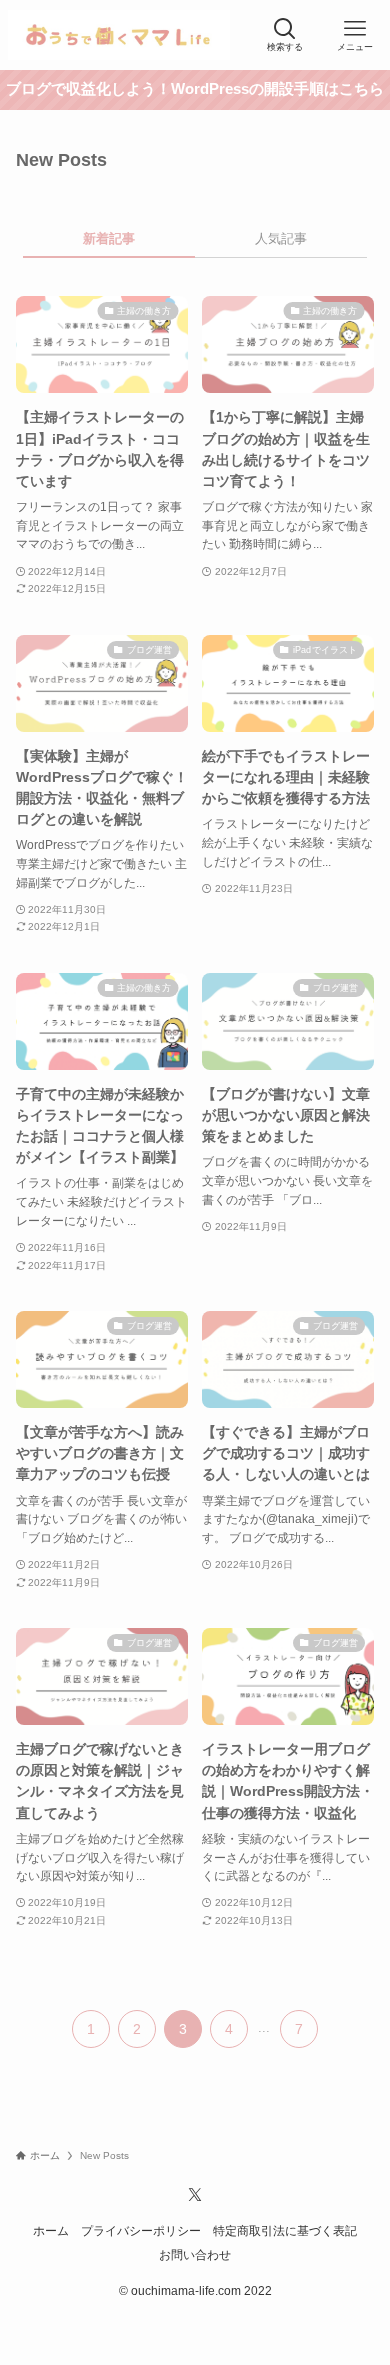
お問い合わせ (195, 2254)
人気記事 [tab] (281, 238)
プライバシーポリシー (141, 2230)
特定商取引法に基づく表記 (285, 2230)
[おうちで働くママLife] (119, 35)
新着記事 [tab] (109, 238)
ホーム (51, 2230)
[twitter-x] (195, 2195)
